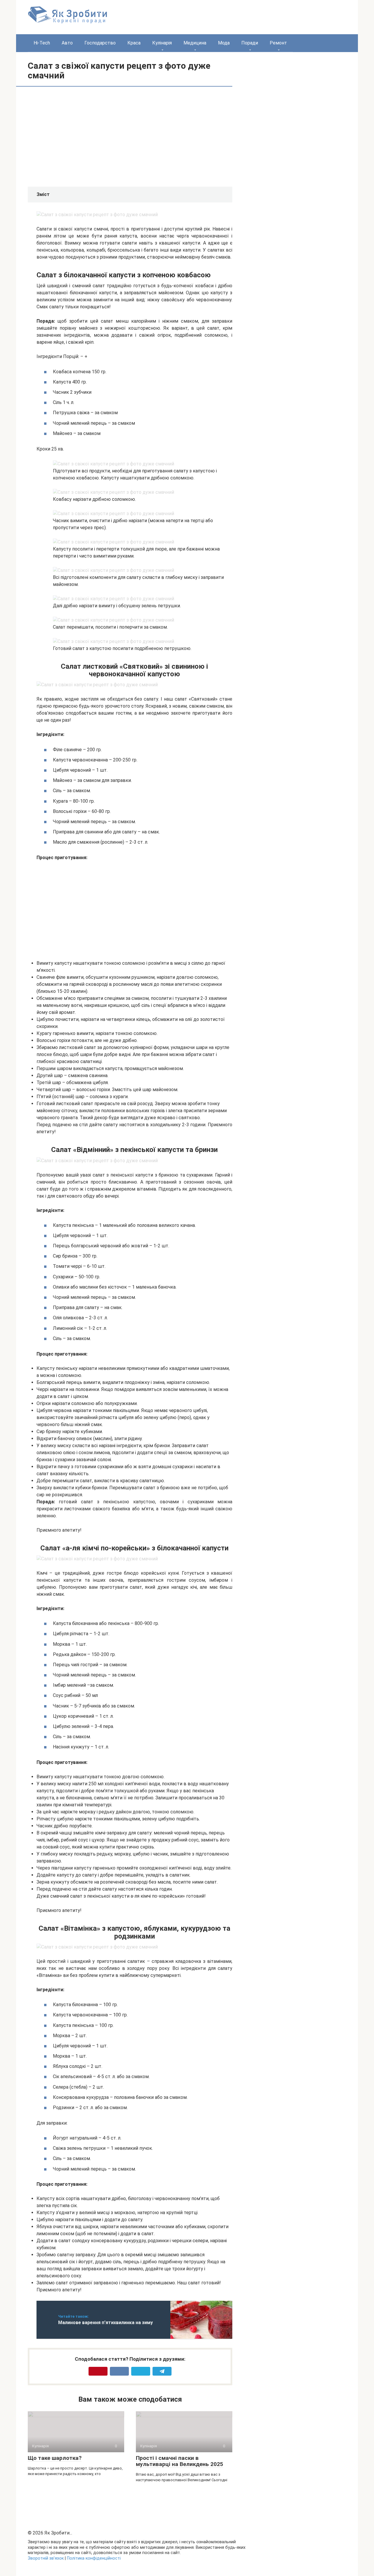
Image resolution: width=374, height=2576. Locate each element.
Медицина (195, 43)
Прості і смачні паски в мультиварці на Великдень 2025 (180, 2461)
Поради (250, 43)
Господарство (100, 43)
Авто (67, 43)
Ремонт (278, 43)
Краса (134, 43)
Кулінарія (162, 43)
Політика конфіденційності (94, 2558)
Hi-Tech (42, 43)
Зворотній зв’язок (46, 2558)
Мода (224, 43)
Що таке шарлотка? (55, 2458)
